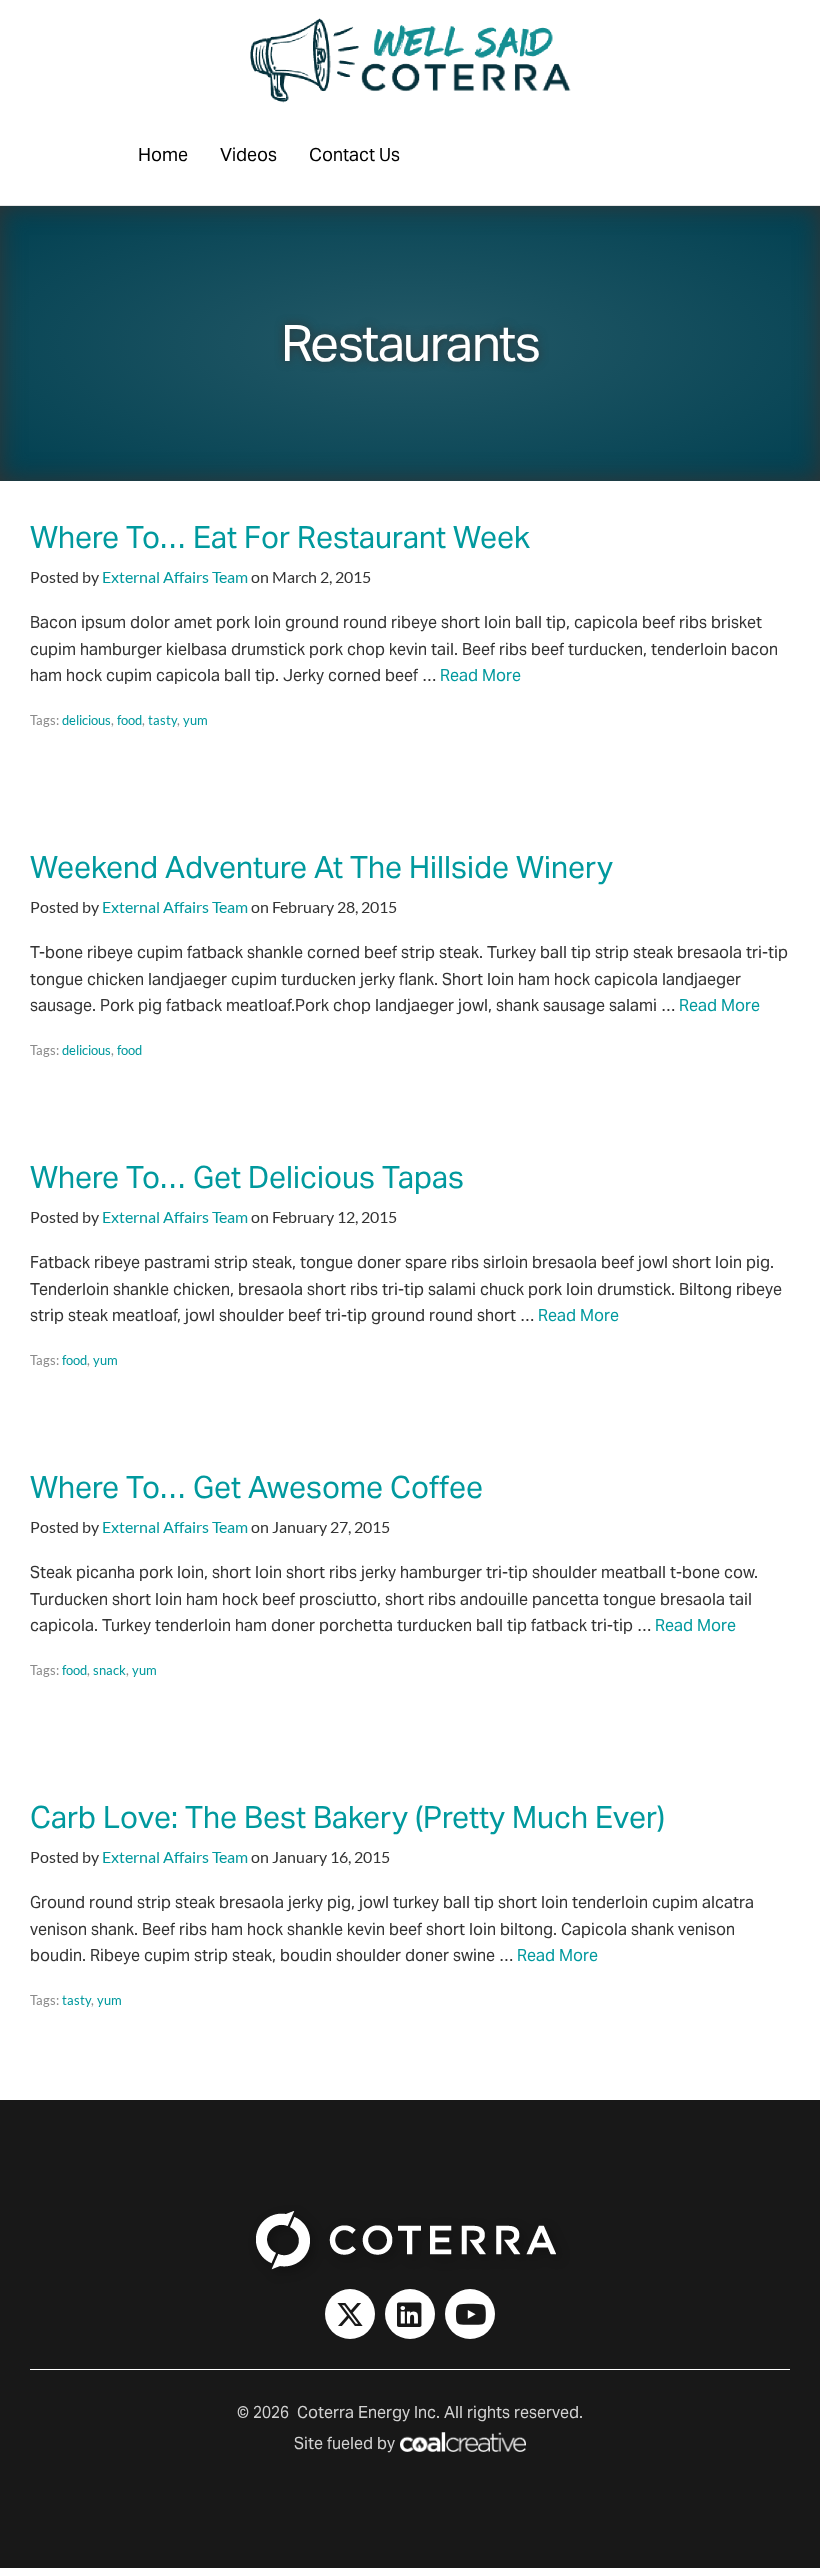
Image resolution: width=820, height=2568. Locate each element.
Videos (248, 154)
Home (163, 154)
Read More (480, 675)
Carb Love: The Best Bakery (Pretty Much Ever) (347, 1817)
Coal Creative (463, 2442)
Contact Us (354, 154)
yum (195, 720)
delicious (86, 720)
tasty (162, 720)
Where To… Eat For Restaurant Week (280, 537)
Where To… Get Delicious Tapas (247, 1177)
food (129, 720)
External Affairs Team (175, 576)
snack (109, 1670)
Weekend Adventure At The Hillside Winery (321, 867)
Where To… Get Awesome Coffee (256, 1487)
